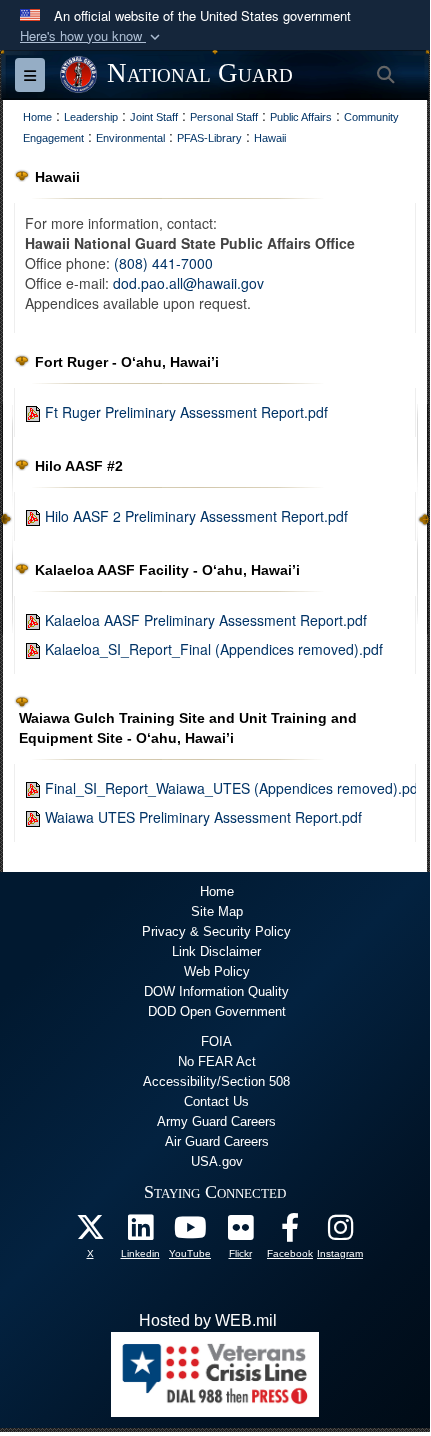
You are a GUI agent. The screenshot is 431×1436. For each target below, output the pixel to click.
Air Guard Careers (217, 1141)
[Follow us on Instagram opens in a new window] (340, 1232)
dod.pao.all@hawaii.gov (188, 283)
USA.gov (217, 1161)
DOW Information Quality (216, 991)
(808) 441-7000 (163, 263)
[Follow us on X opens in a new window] (90, 1232)
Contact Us (216, 1101)
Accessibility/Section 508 (216, 1081)
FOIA (216, 1041)
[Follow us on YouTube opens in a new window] (190, 1232)
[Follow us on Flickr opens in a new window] (240, 1232)
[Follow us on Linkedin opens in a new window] (140, 1232)
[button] (92, 36)
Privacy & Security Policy (216, 931)
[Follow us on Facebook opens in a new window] (290, 1232)
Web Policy (217, 971)
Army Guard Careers (216, 1121)
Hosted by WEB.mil (208, 1320)
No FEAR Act (217, 1061)
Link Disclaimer (216, 951)
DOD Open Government (217, 1011)
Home (217, 891)
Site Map (217, 911)
